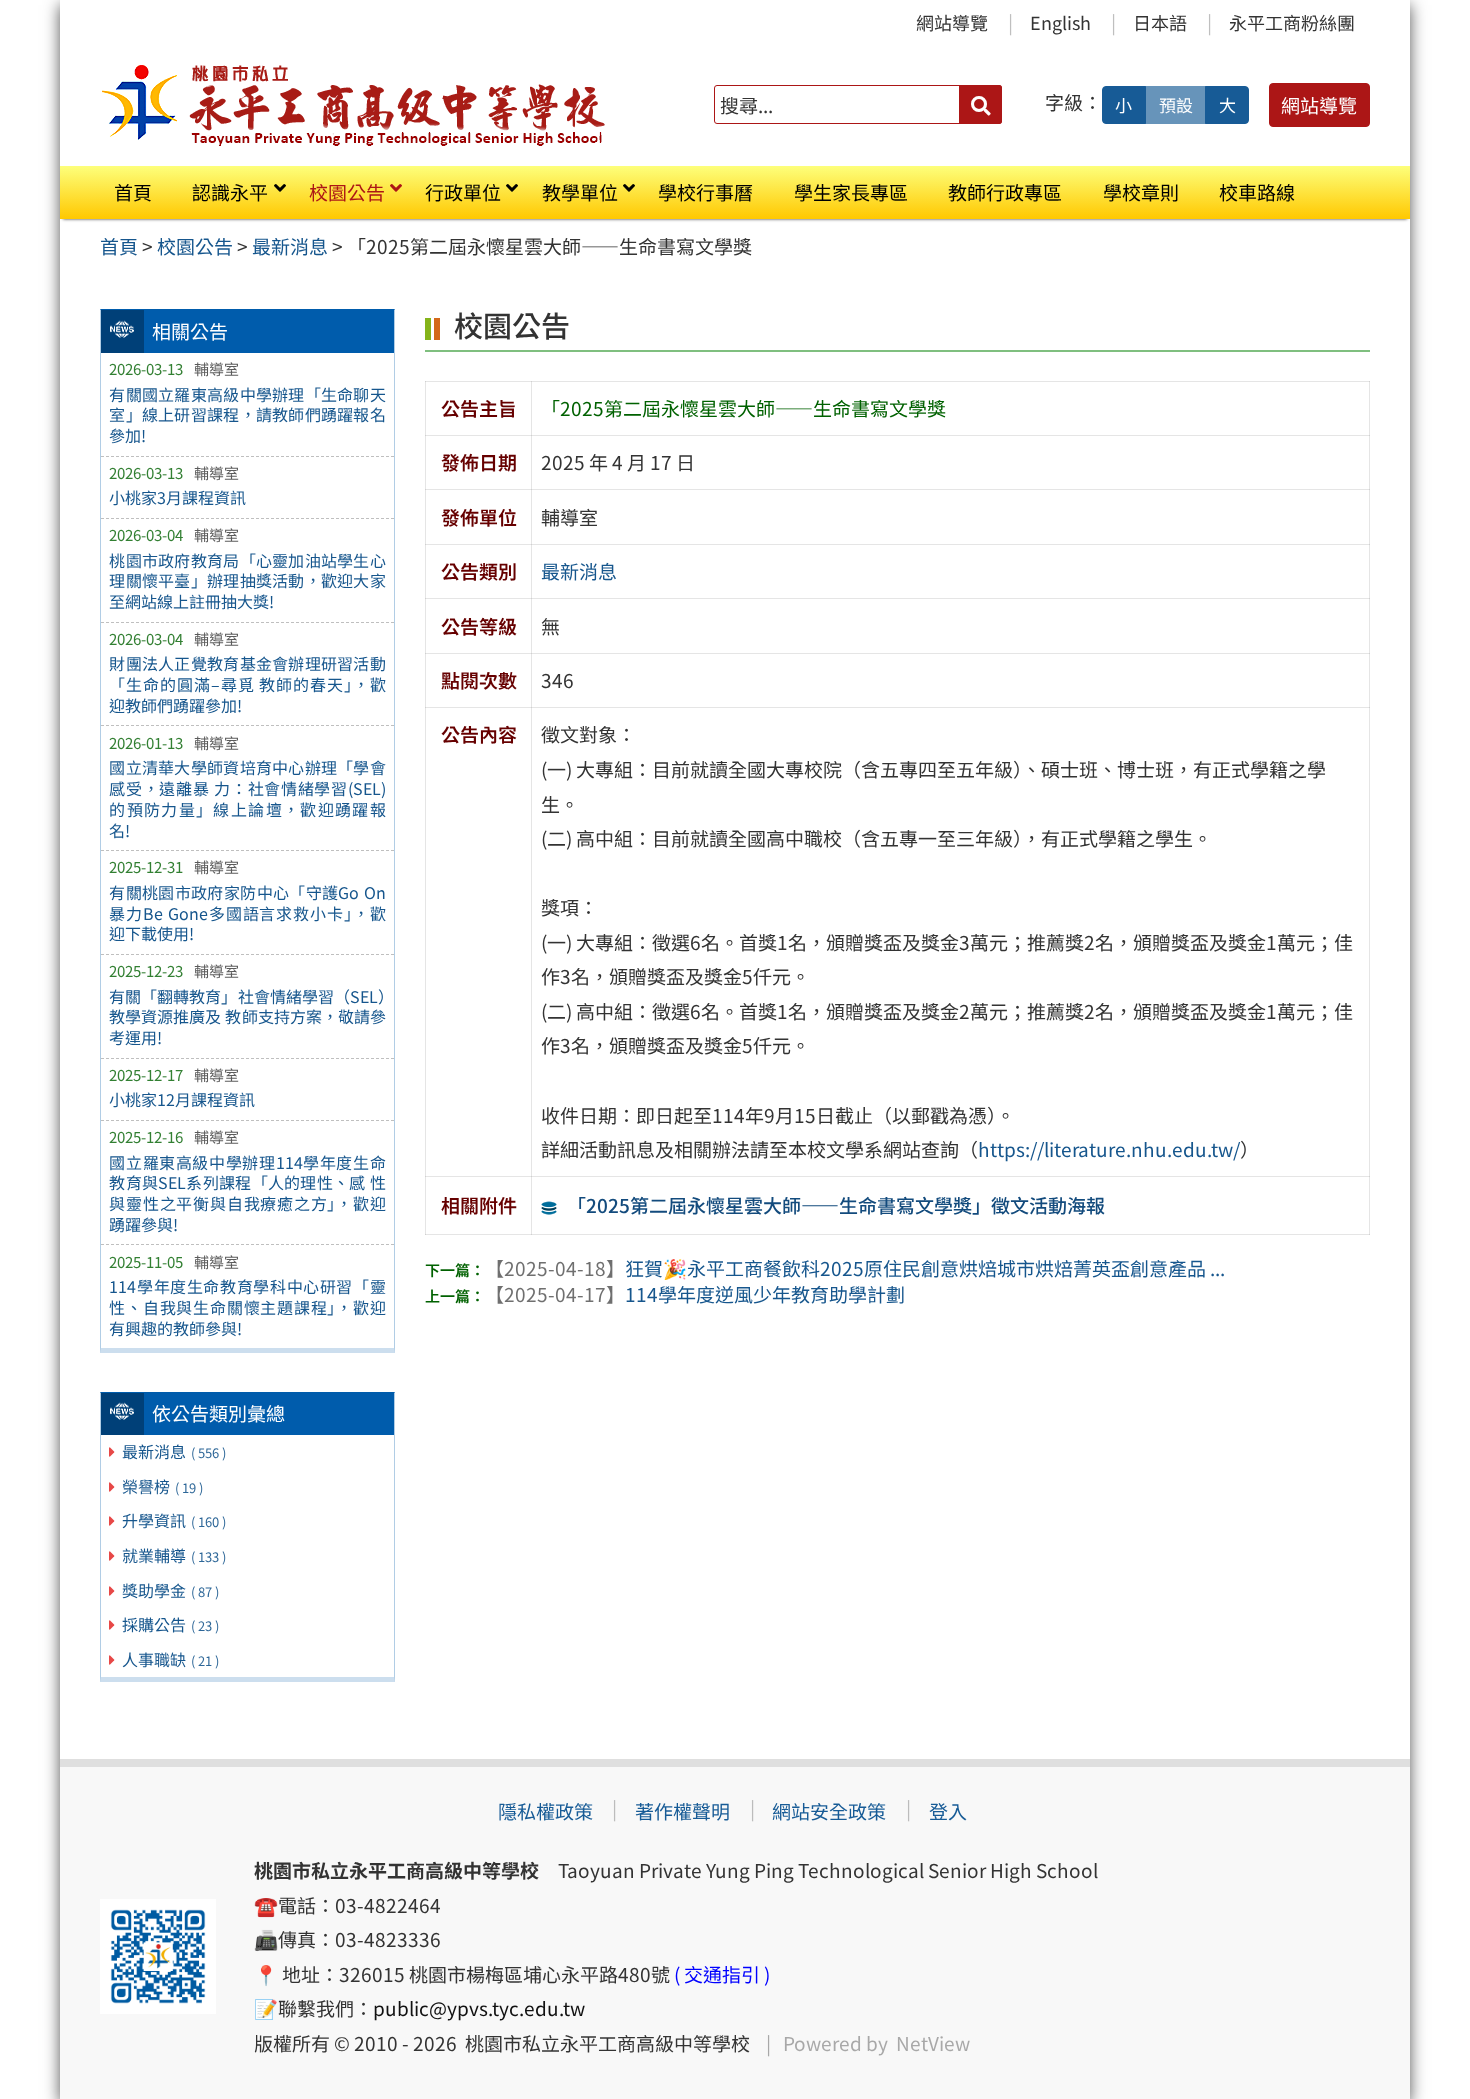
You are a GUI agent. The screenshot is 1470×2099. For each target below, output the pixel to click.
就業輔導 (174, 1555)
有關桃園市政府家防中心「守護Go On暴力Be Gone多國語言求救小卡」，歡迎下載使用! (247, 913)
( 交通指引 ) (722, 1974)
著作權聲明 (682, 1811)
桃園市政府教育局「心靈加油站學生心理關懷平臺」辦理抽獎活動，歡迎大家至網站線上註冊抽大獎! (247, 581)
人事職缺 (170, 1659)
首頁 (133, 192)
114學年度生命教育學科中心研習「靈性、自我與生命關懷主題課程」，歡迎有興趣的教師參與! (247, 1307)
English (1060, 22)
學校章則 (1141, 192)
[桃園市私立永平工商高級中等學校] (354, 104)
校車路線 (1257, 192)
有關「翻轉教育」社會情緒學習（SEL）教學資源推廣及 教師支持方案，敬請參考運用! (247, 1017)
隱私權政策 (545, 1811)
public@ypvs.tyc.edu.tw (479, 2008)
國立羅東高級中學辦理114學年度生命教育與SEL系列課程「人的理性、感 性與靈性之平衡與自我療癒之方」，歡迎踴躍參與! (247, 1193)
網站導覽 (952, 22)
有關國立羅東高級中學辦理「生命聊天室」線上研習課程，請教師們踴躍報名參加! (247, 415)
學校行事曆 (705, 192)
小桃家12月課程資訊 (182, 1099)
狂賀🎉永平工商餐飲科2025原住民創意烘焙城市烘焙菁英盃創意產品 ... (855, 1268)
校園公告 (347, 192)
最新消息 (174, 1451)
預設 (1176, 105)
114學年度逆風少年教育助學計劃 (695, 1294)
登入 (948, 1811)
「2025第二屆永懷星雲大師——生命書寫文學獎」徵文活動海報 (836, 1205)
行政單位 (463, 192)
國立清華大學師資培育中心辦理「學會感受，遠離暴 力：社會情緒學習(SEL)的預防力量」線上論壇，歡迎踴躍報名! (247, 798)
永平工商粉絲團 (1292, 22)
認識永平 (230, 192)
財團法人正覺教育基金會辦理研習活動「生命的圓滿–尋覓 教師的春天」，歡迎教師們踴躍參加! (247, 684)
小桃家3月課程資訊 (177, 497)
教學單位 (580, 192)
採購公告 (170, 1624)
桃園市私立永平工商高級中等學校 (603, 2043)
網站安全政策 (829, 1811)
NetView (933, 2043)
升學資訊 (174, 1520)
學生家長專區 (851, 192)
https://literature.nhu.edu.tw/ (1109, 1149)
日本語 (1160, 22)
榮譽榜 (162, 1486)
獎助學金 (170, 1590)
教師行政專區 (1005, 192)
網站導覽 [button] (1319, 105)
